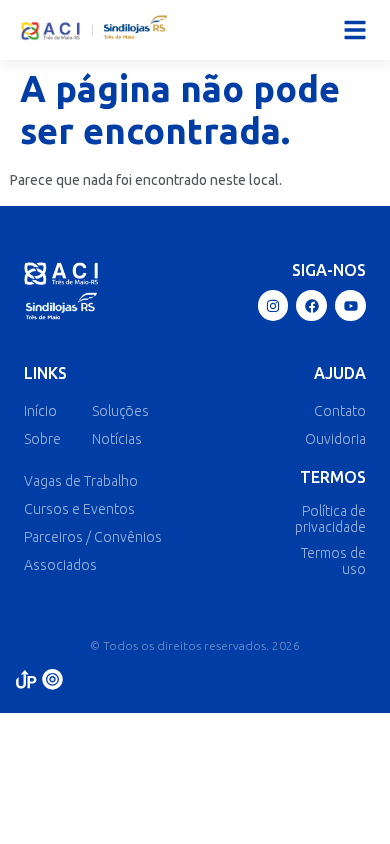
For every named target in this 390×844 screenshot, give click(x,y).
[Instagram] (273, 305)
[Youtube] (350, 305)
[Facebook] (311, 305)
